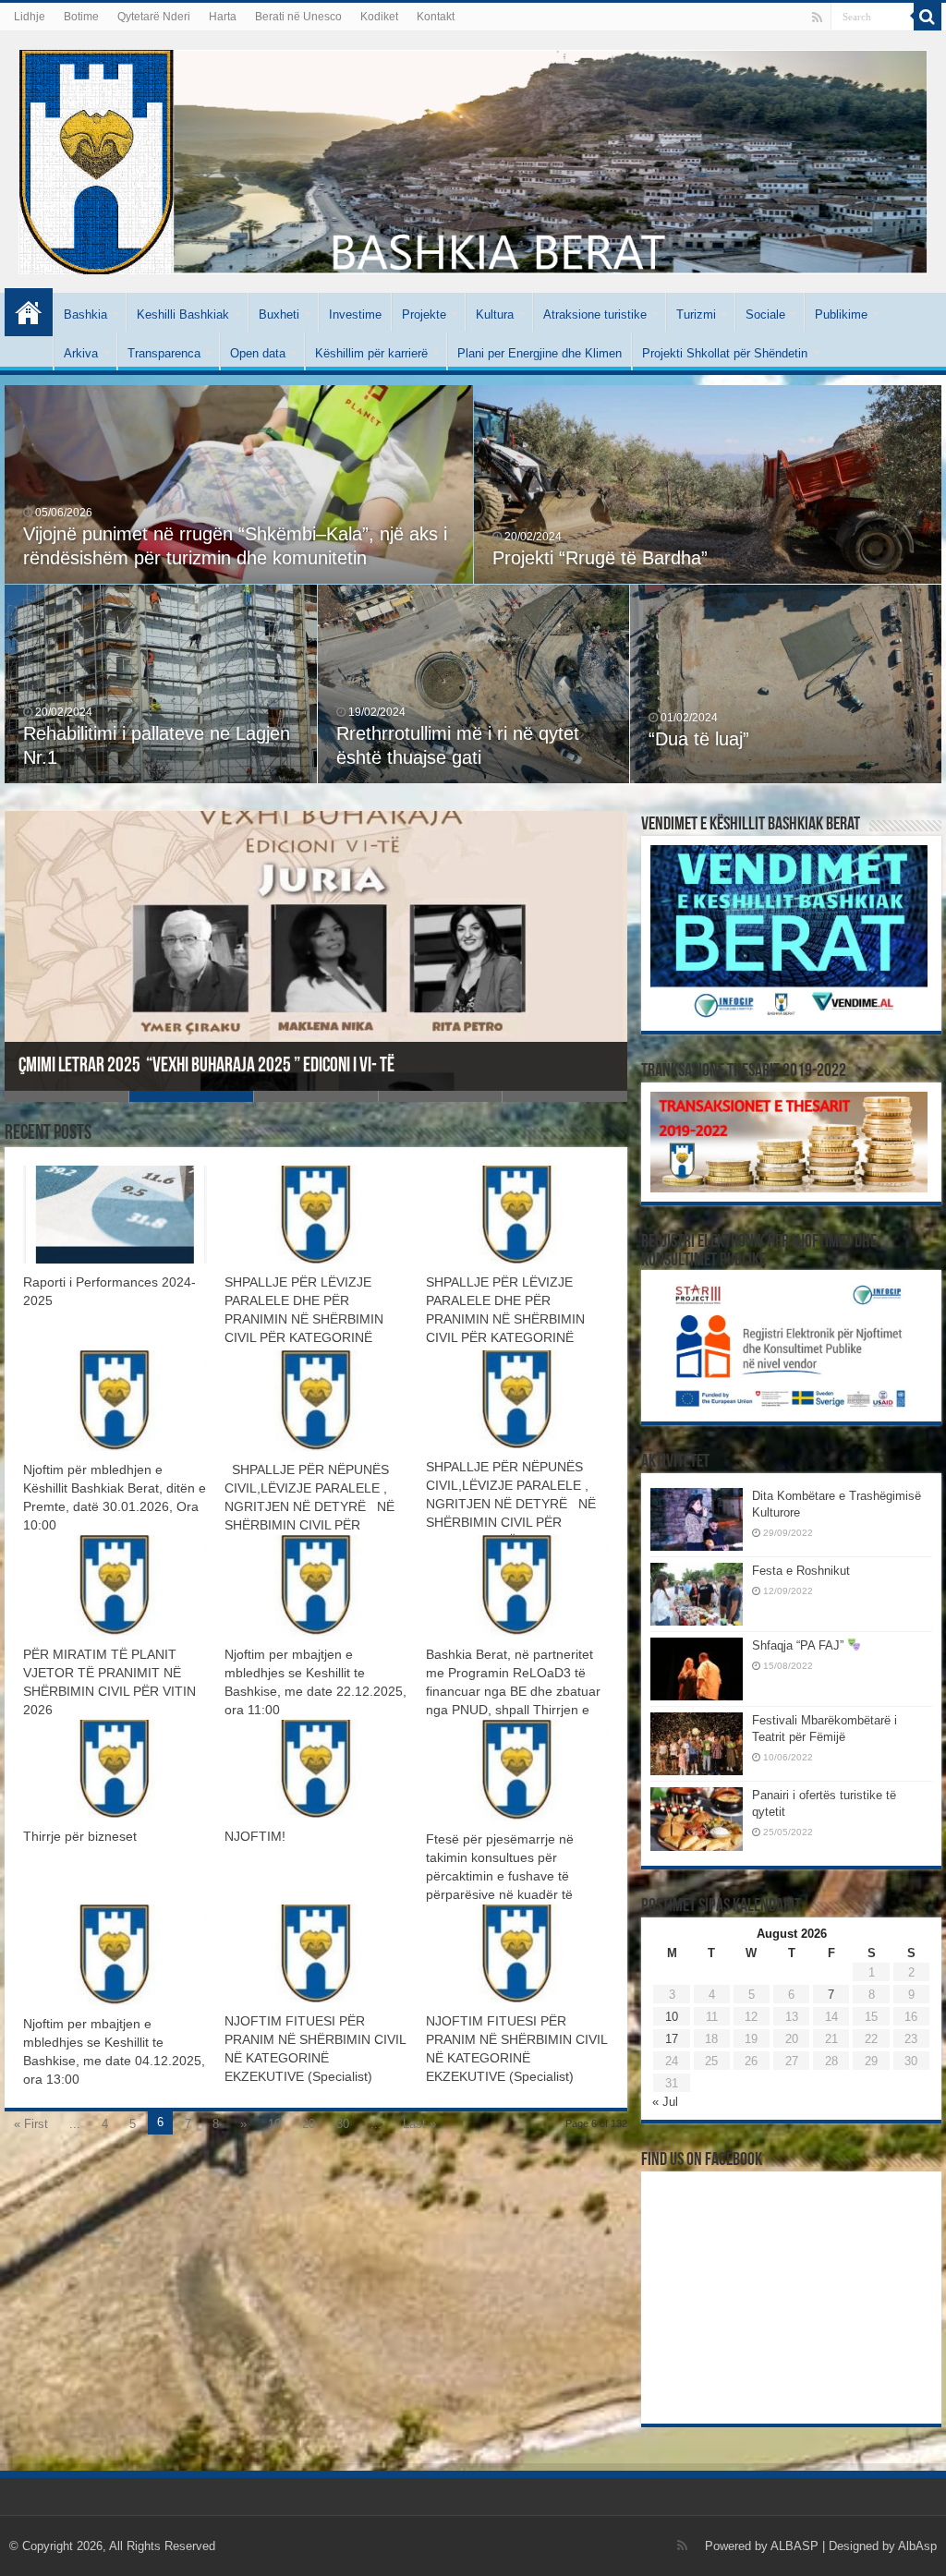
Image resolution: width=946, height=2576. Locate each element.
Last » (419, 2124)
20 (309, 2124)
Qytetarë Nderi (154, 17)
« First (31, 2124)
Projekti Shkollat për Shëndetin (725, 353)
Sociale (765, 314)
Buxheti (279, 314)
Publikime (841, 314)
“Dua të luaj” (699, 739)
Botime (81, 17)
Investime (355, 314)
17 (672, 2039)
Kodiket (379, 17)
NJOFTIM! (255, 1836)
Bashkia (85, 314)
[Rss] (817, 18)
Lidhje (30, 17)
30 (343, 2124)
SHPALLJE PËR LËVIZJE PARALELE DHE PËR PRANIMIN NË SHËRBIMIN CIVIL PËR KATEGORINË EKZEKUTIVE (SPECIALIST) (308, 1319)
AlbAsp (917, 2546)
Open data (258, 353)
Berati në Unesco (298, 17)
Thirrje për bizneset (80, 1836)
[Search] (928, 17)
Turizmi (696, 314)
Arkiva (81, 353)
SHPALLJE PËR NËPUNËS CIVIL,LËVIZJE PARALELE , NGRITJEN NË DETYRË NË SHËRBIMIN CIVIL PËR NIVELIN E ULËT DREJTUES (313, 1506)
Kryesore (29, 312)
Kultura (495, 314)
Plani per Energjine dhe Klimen (540, 353)
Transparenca (164, 353)
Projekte (424, 314)
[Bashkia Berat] (473, 159)
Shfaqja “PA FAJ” (800, 1645)
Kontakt (436, 17)
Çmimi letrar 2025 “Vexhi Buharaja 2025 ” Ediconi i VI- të (206, 1066)
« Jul (665, 2102)
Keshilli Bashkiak (183, 314)
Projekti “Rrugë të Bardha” (600, 558)
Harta (223, 17)
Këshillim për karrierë (371, 353)
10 (274, 2124)
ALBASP (794, 2546)
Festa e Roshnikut (801, 1571)
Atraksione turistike (595, 314)
